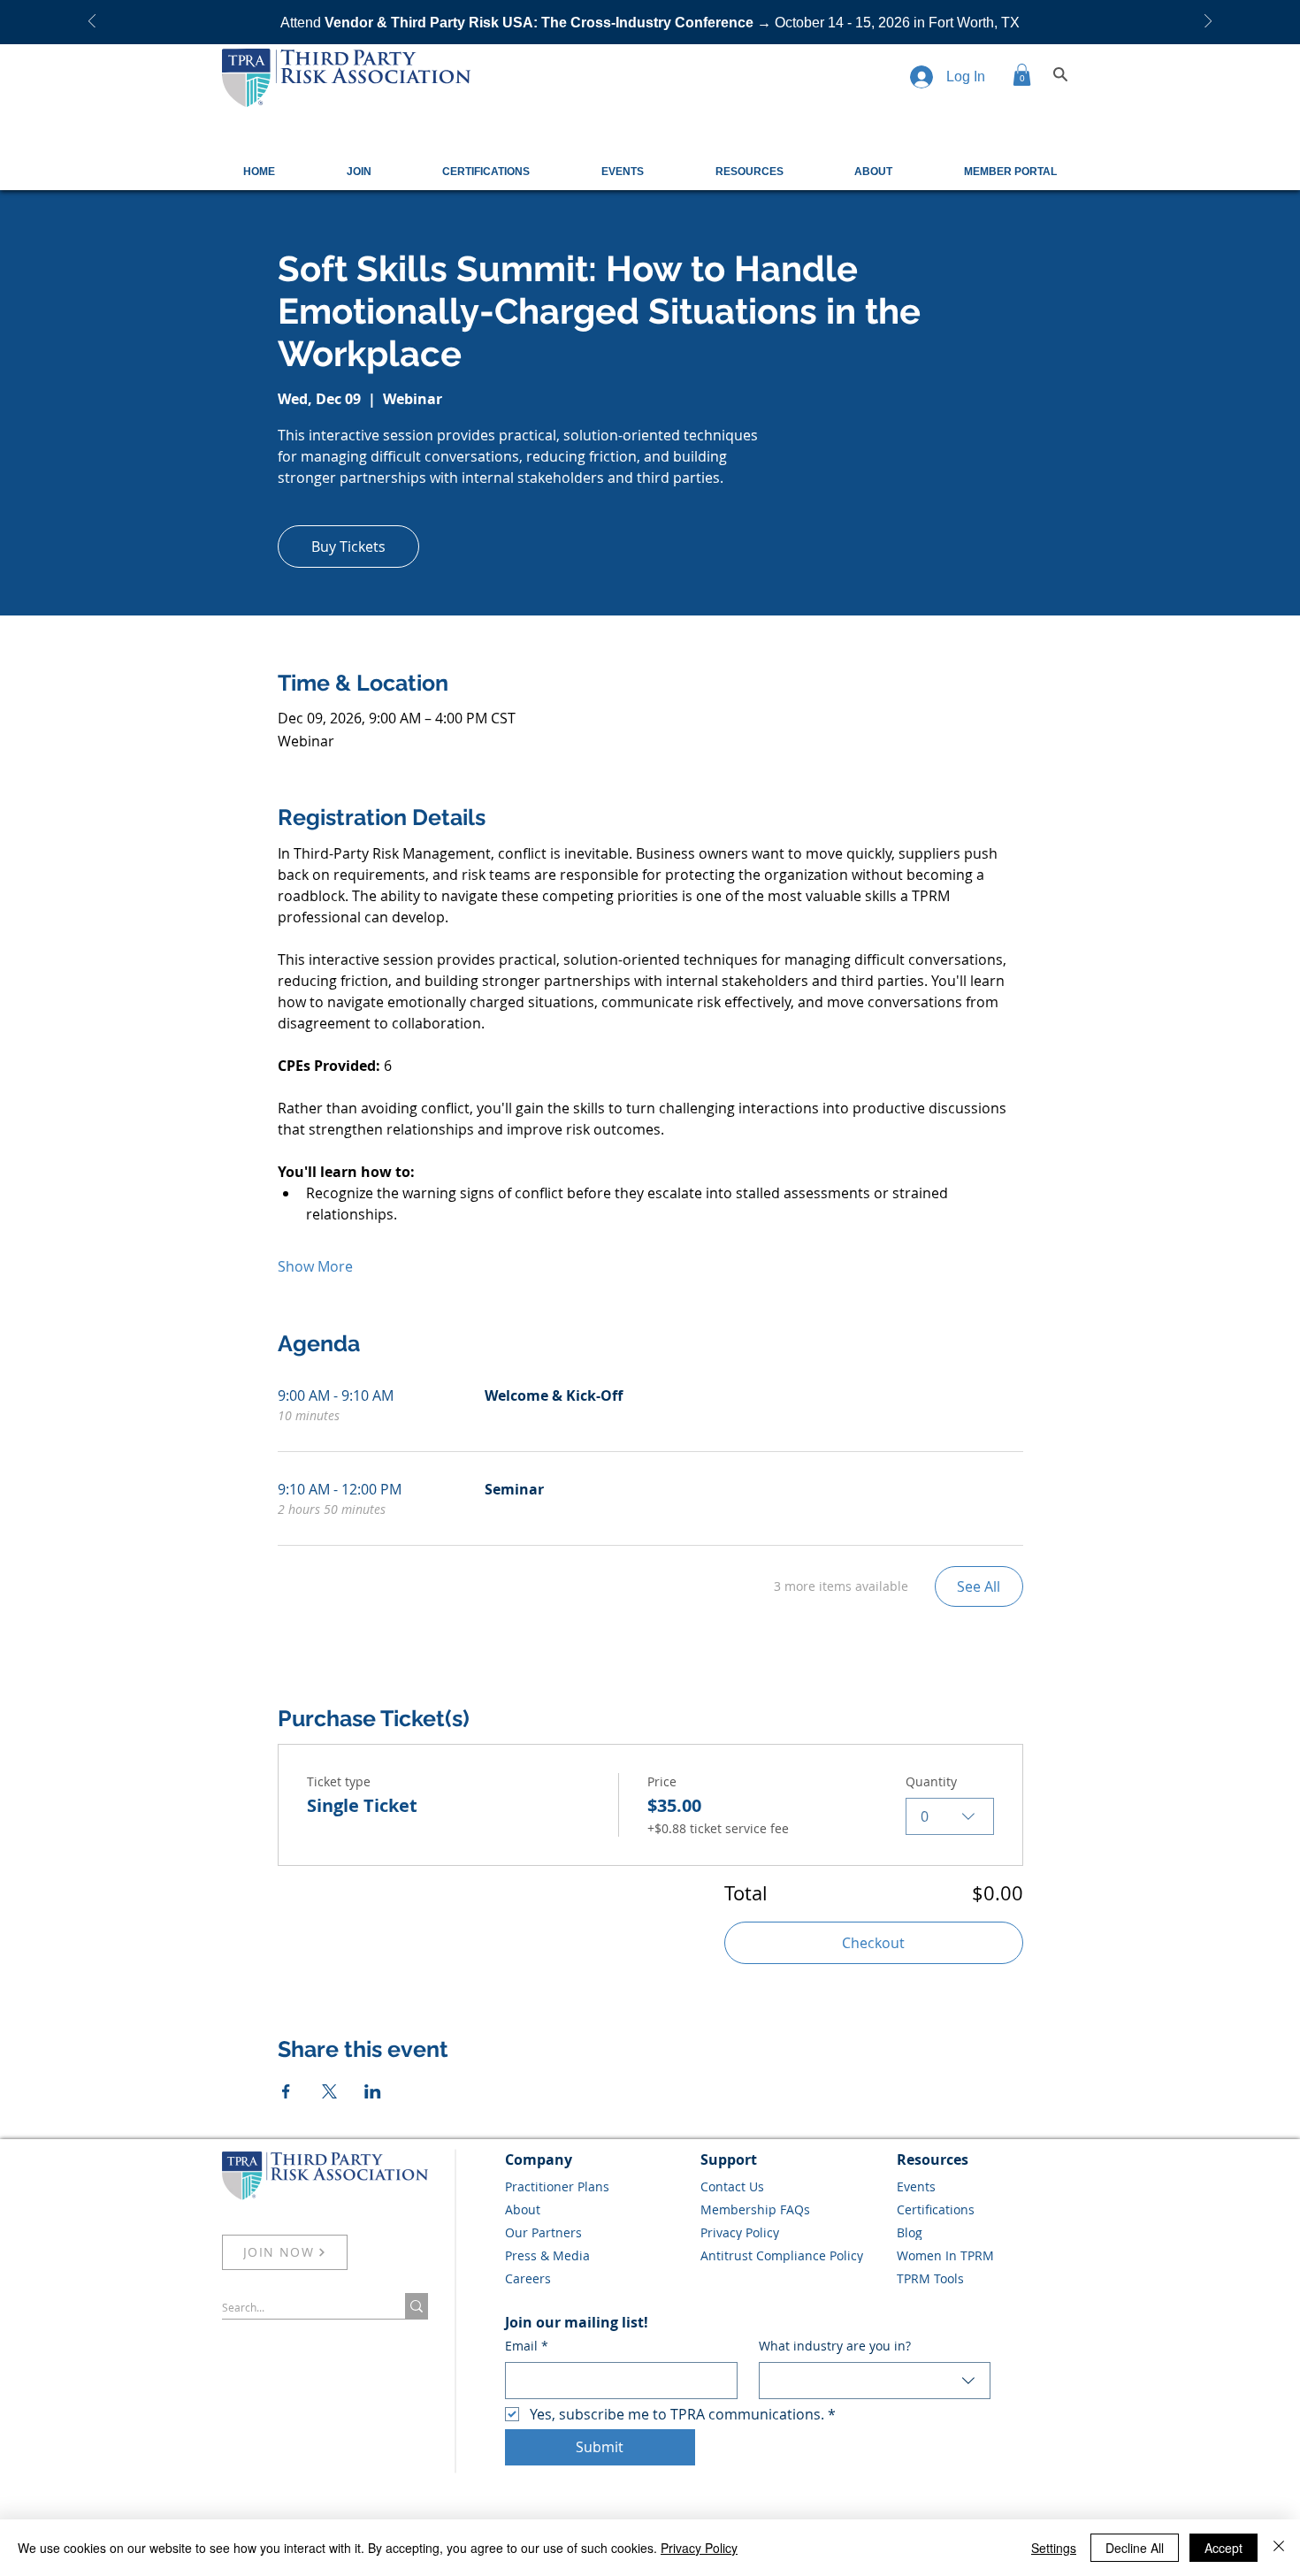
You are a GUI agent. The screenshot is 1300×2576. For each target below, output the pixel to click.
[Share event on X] (329, 2091)
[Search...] (417, 2306)
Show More (315, 1266)
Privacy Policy (699, 2548)
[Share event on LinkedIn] (373, 2091)
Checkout (873, 1943)
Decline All (1135, 2548)
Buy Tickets (348, 547)
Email (527, 2346)
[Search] (1060, 74)
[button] (1022, 75)
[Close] (1279, 2548)
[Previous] (92, 23)
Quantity (931, 1781)
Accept (1224, 2548)
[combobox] (950, 1816)
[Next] (1208, 23)
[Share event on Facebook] (286, 2091)
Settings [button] (1054, 2548)
